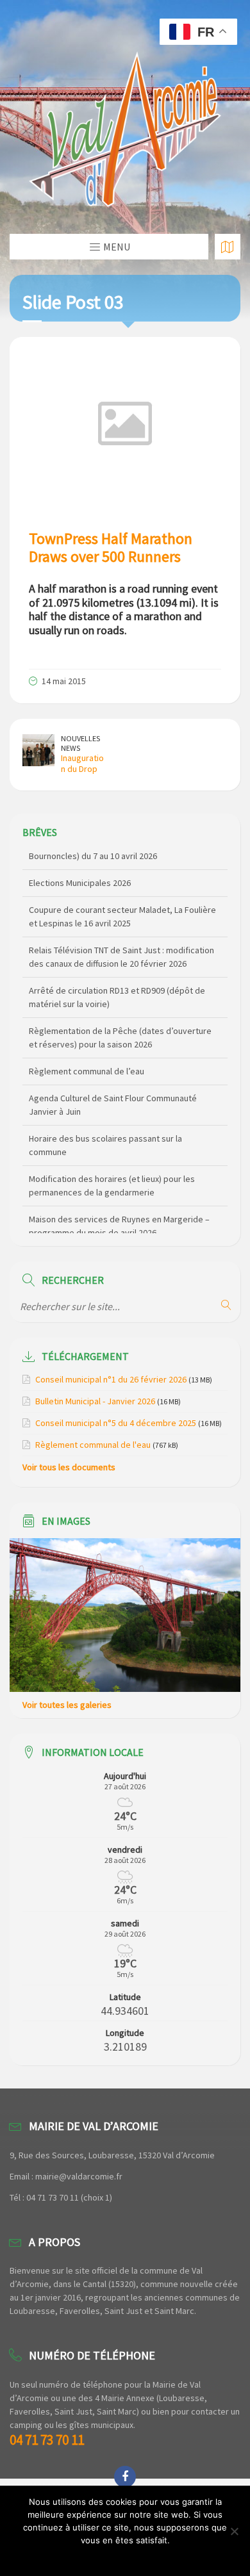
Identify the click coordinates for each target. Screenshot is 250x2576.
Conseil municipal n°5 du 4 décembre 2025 (116, 1423)
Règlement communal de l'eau (93, 1445)
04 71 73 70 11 (47, 2440)
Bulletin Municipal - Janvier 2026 (95, 1401)
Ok (125, 2557)
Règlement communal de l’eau (87, 1050)
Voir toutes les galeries (67, 1705)
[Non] (234, 2531)
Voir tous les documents (69, 1467)
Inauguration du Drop (82, 763)
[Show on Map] (228, 247)
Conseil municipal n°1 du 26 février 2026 (111, 1379)
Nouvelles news (80, 743)
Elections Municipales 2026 (80, 862)
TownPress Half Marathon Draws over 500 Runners (111, 548)
